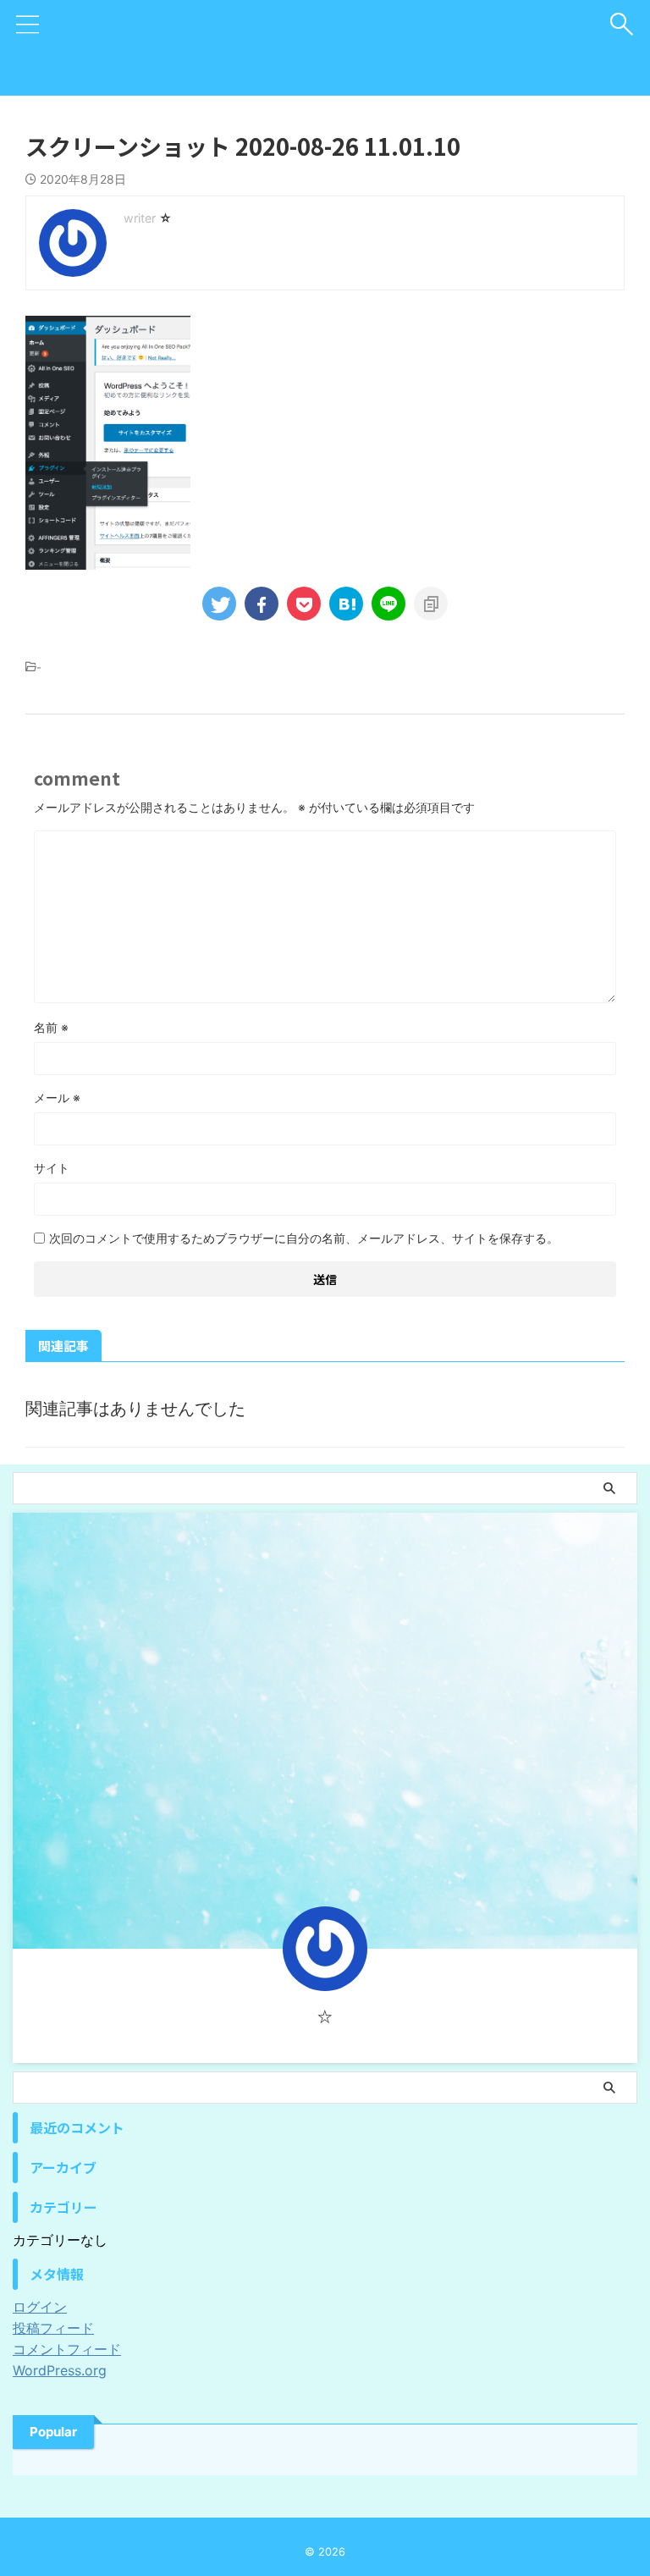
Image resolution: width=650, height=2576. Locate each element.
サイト (52, 1168)
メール (57, 1098)
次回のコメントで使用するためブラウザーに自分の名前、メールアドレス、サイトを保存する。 (304, 1238)
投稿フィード (53, 2328)
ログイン (40, 2307)
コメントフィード (67, 2349)
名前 (51, 1027)
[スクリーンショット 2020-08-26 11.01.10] (346, 604)
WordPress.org (60, 2370)
